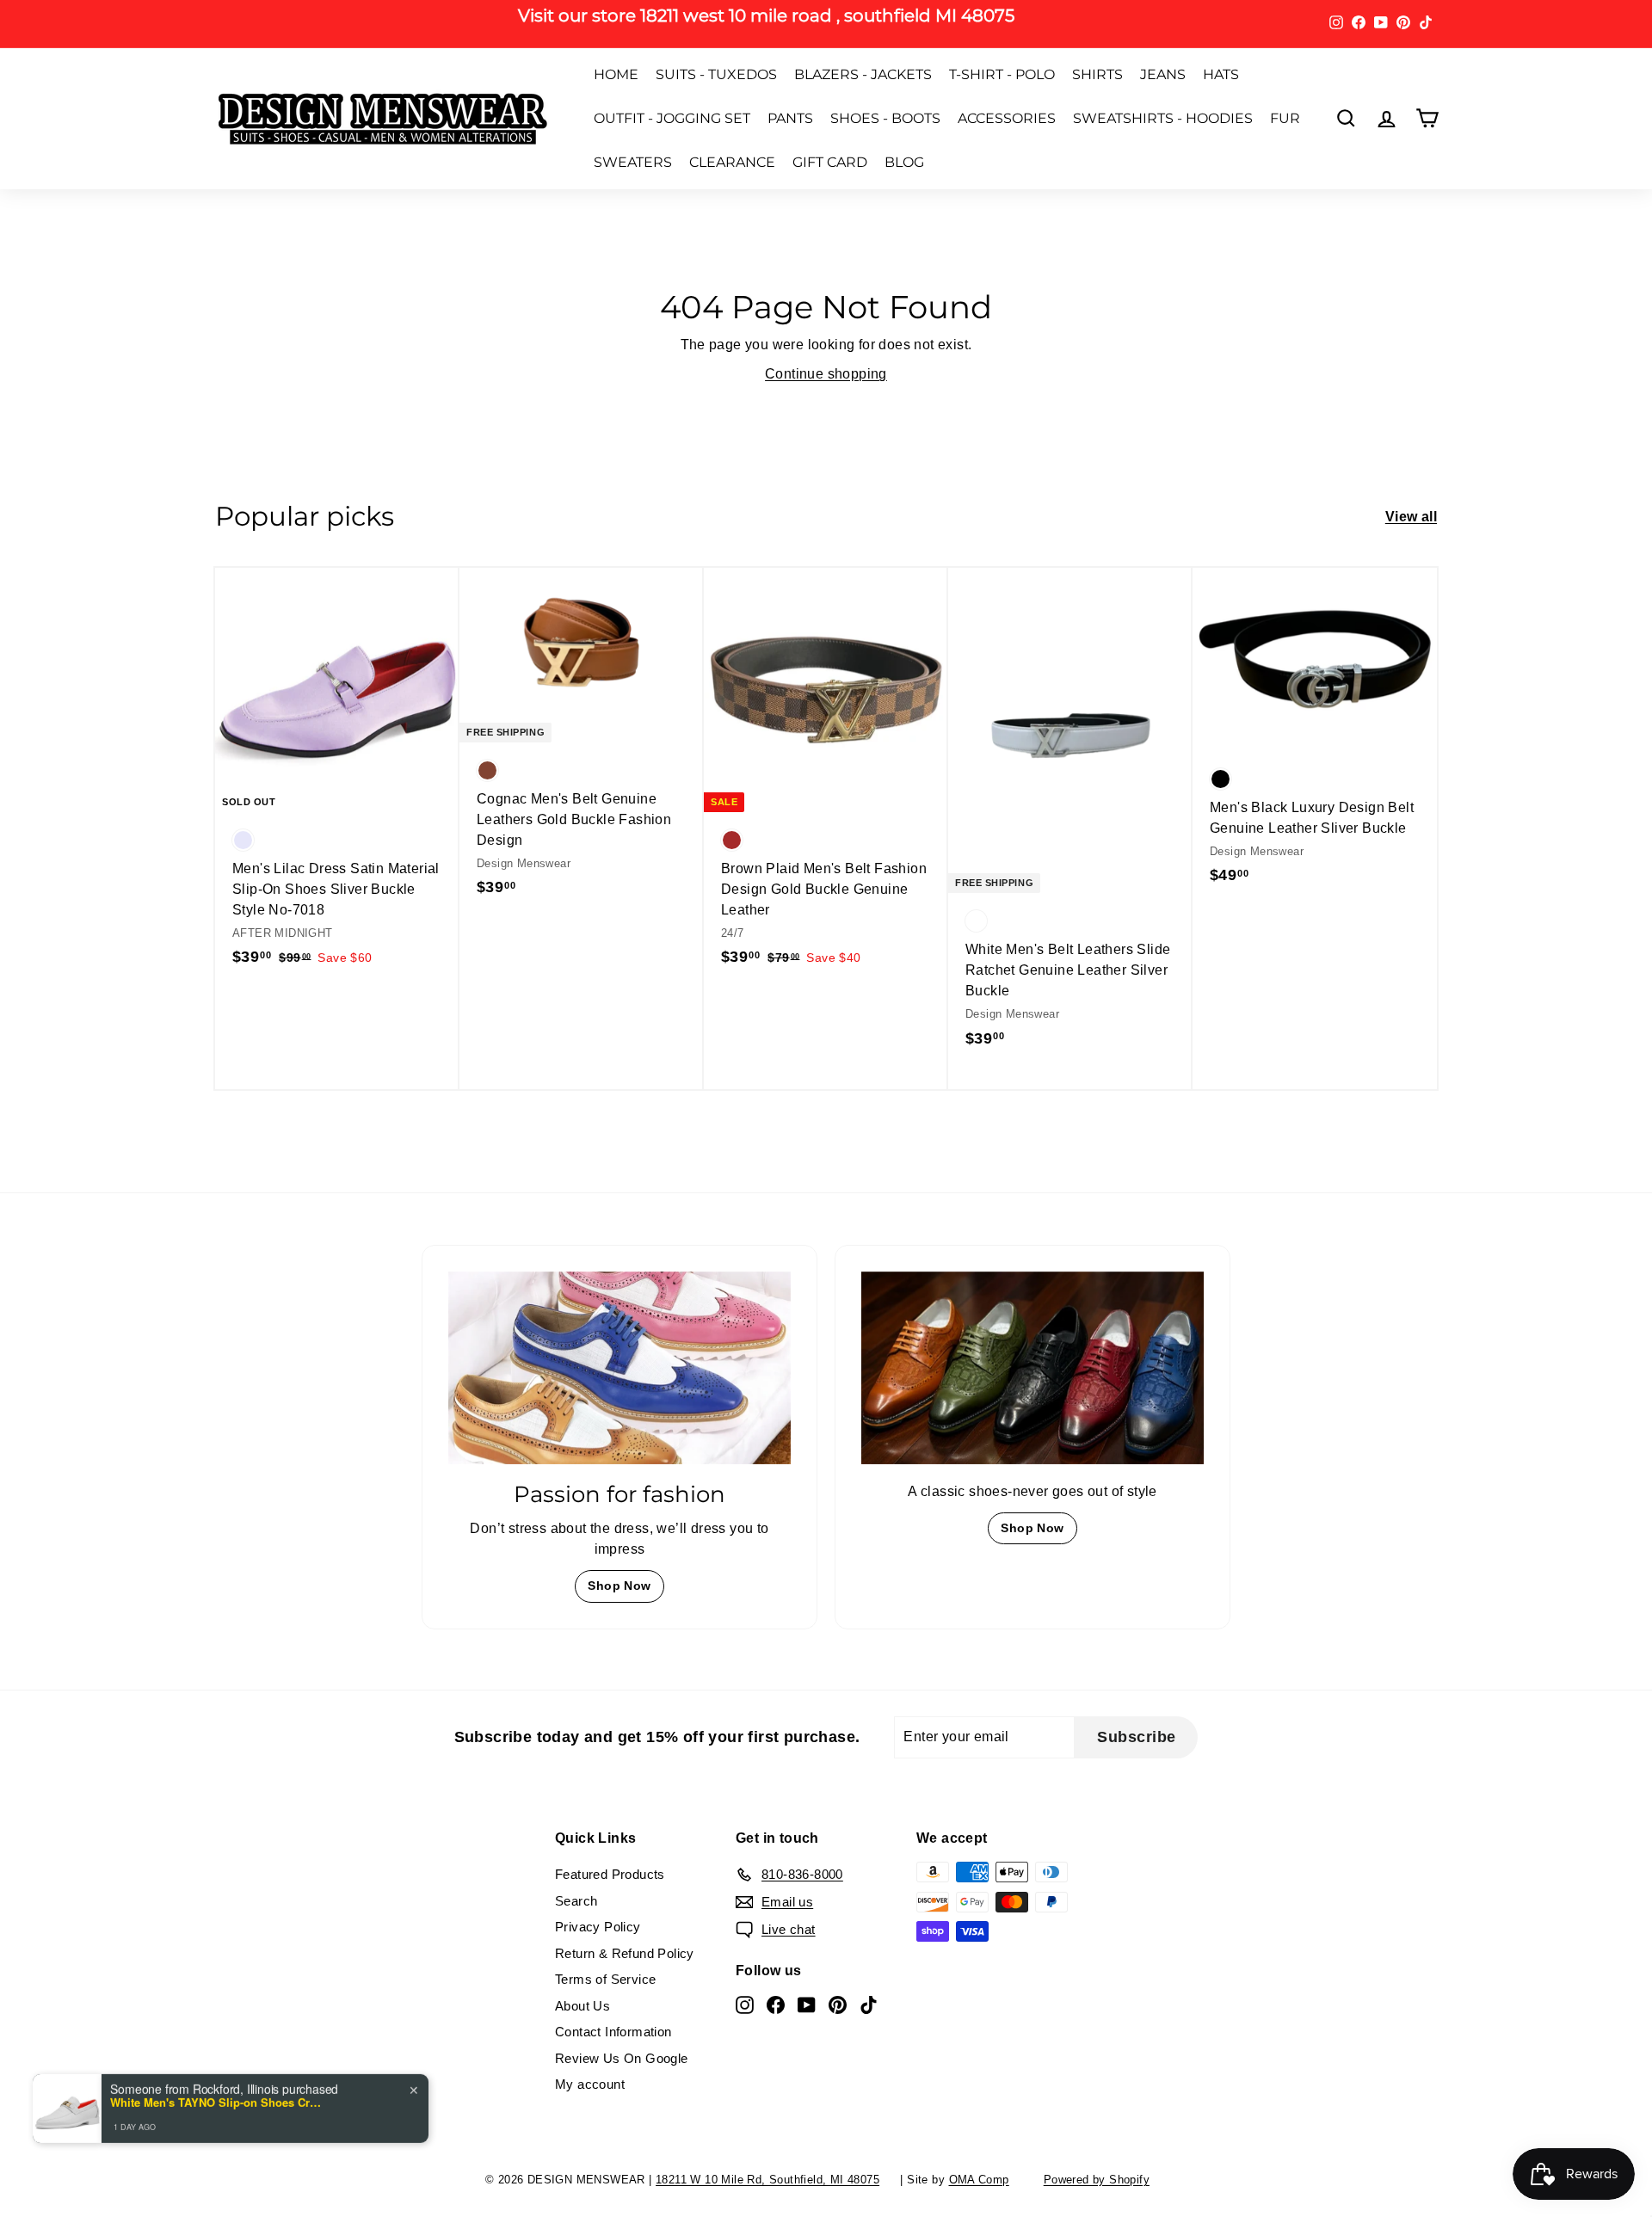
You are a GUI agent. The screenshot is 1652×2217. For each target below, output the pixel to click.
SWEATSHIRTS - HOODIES (1163, 118)
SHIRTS (1097, 74)
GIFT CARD (830, 162)
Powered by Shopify (1097, 2180)
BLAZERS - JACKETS (863, 74)
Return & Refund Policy (625, 1953)
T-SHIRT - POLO (1002, 74)
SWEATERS (633, 162)
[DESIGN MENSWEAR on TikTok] (869, 2004)
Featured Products (610, 1874)
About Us (583, 2006)
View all (1411, 517)
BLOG (904, 162)
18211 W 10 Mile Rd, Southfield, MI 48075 (767, 2180)
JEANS (1163, 74)
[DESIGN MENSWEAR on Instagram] (745, 2004)
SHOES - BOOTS (885, 118)
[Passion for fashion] (619, 1368)
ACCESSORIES (1007, 118)
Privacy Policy (598, 1927)
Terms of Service (605, 1979)
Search (576, 1901)
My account (590, 2084)
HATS (1221, 74)
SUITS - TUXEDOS (716, 74)
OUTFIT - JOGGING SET (672, 118)
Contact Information (613, 2032)
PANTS (790, 118)
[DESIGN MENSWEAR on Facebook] (776, 2004)
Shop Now (619, 1586)
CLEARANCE (732, 162)
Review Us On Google (622, 2058)
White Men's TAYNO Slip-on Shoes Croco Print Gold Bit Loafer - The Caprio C (218, 2102)
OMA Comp (979, 2180)
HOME (616, 74)
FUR (1285, 118)
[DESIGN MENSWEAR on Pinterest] (838, 2004)
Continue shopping (826, 374)
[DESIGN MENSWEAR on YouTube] (807, 2004)
